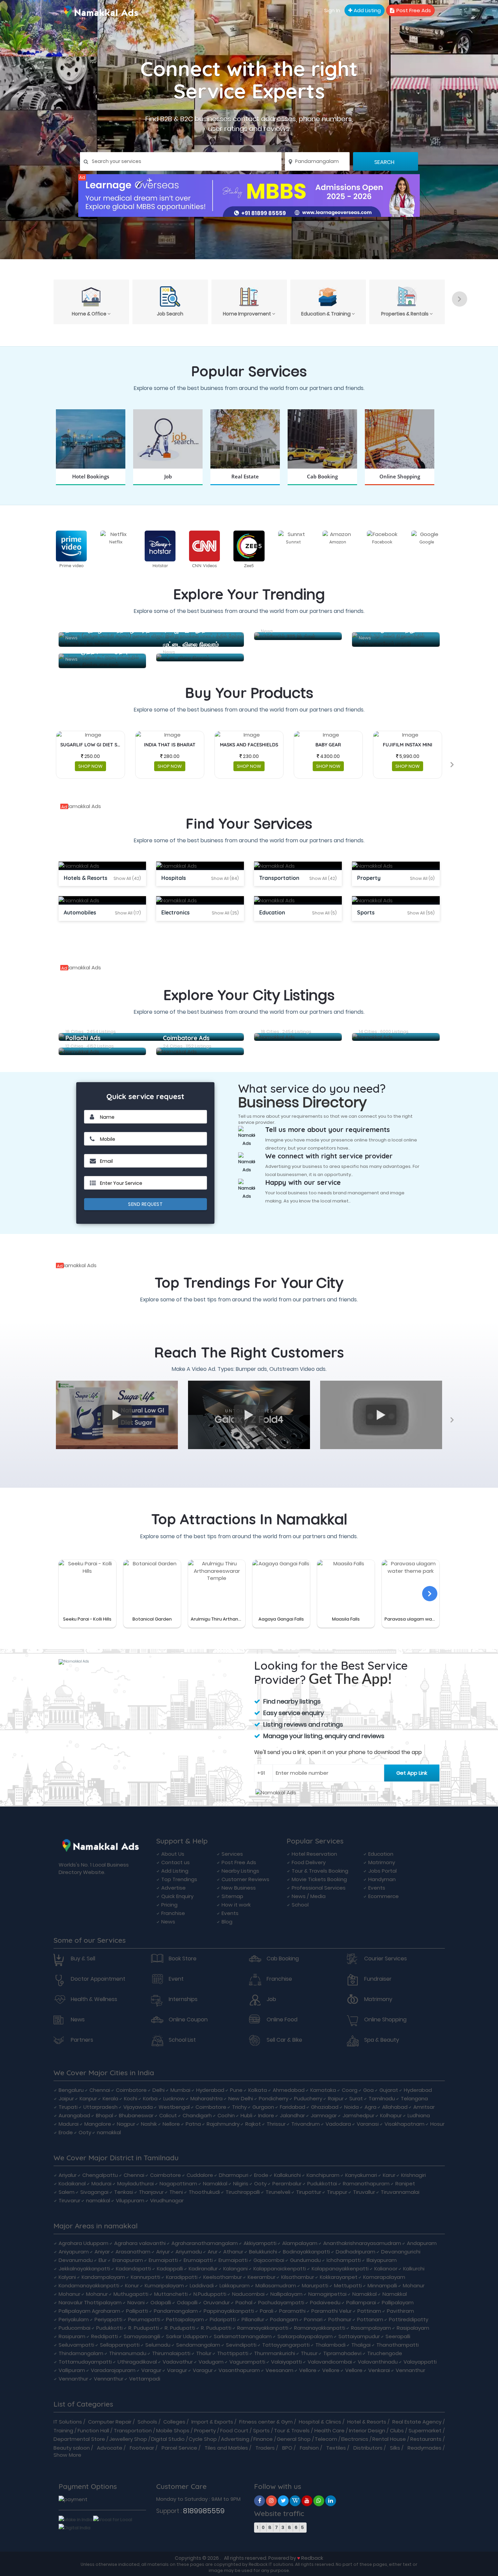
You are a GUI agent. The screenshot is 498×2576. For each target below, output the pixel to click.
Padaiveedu (325, 2302)
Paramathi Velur (331, 2311)
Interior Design (367, 2430)
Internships (183, 1999)
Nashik (149, 2124)
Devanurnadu (76, 2260)
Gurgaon (263, 2107)
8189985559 (204, 2511)
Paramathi (292, 2311)
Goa (368, 2090)
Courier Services (386, 1959)
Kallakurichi (287, 2175)
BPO (287, 2448)
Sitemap (232, 1896)
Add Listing (367, 10)
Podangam (284, 2319)
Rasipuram (72, 2336)
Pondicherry (274, 2098)
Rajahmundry (223, 2124)
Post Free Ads (413, 10)
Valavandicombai (330, 2362)
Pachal (244, 2302)
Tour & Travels (292, 2430)
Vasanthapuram (239, 2370)
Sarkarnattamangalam (243, 2336)
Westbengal (174, 2107)
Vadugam (211, 2362)
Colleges (174, 2422)
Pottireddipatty (409, 2319)
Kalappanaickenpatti (280, 2269)
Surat (356, 2098)
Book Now (91, 485)
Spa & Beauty (382, 2040)
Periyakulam (74, 2319)
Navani (136, 2302)
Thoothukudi (204, 2192)
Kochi (131, 2098)
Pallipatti (137, 2311)
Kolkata (258, 2090)
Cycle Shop (203, 2439)
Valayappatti (420, 2362)
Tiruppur (337, 2192)
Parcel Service (179, 2448)
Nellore (171, 2124)
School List (182, 2040)
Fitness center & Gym (266, 2422)
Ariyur (163, 2252)
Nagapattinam (178, 2183)
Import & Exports (212, 2422)
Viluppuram (130, 2200)
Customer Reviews (245, 1879)
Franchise (173, 1913)
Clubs (397, 2430)
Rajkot (253, 2124)
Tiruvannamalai (400, 2192)
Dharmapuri (234, 2175)
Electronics (355, 2439)
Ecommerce (383, 1896)
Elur (103, 2260)
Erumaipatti (163, 2260)
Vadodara (338, 2124)
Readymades (424, 2448)
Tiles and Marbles (226, 2448)
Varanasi (368, 2124)
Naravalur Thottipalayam (90, 2302)
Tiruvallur (364, 2192)
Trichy (239, 2107)
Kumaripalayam (164, 2285)
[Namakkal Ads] (249, 195)
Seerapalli (398, 2336)
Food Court (234, 2430)
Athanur (233, 2252)
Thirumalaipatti (171, 2353)
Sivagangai (94, 2192)
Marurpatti (315, 2285)
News (168, 1922)
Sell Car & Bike (284, 2040)
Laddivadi (202, 2285)
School (300, 1905)
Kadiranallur (203, 2269)
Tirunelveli (278, 2192)
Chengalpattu (100, 2175)
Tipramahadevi (342, 2353)
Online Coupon (188, 2020)
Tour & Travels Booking (320, 1871)
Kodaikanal (72, 2183)
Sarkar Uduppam (187, 2336)
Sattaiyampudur (359, 2336)
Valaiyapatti (286, 2362)
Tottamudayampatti (85, 2362)
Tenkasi (124, 2192)
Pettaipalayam (185, 2319)
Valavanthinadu (378, 2362)
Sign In (332, 10)
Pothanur (340, 2319)
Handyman (382, 1879)
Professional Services (319, 1888)
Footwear (142, 2448)
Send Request (145, 1204)
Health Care (329, 2430)
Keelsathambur (223, 2277)
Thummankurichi (275, 2353)
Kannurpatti (146, 2277)
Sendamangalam (198, 2345)
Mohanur (414, 2285)
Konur (132, 2285)
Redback (312, 2558)
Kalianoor (386, 2269)
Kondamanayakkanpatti (89, 2285)
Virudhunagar (167, 2200)
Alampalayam (300, 2243)
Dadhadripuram (356, 2252)
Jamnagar (324, 2115)
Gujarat (389, 2090)
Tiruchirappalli (243, 2192)
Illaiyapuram (382, 2260)
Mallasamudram (276, 2285)
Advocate (110, 2448)
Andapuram (422, 2243)
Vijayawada (138, 2107)
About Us (173, 1854)
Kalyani (67, 2277)
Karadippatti (182, 2277)
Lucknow (174, 2098)
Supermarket (425, 2430)
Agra (370, 2107)
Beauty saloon (72, 2448)
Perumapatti (144, 2319)
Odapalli (161, 2302)
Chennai (100, 2090)
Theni (176, 2192)
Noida (351, 2107)
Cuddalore (200, 2175)
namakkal (109, 2132)
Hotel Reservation (314, 1854)
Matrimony (382, 1862)
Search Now (168, 485)
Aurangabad (74, 2115)
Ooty (85, 2132)
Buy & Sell (83, 1959)
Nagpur (126, 2124)
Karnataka (323, 2090)
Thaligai (361, 2345)
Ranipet (405, 2183)
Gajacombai (269, 2260)
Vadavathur (178, 2362)
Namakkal (215, 2183)
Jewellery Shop (128, 2439)
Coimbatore (131, 2090)
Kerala (110, 2098)
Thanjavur (151, 2192)
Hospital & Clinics (320, 2422)
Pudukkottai (322, 2183)
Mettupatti (348, 2285)
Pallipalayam (398, 2302)
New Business (239, 1888)
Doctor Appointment (98, 1979)
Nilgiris (241, 2183)
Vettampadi (145, 2379)
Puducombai (75, 2328)
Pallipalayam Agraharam (89, 2311)
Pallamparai (361, 2302)
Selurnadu (158, 2345)
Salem (67, 2192)
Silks (395, 2448)
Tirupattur (309, 2192)
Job (271, 1999)
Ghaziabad (325, 2107)
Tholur (204, 2353)
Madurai (69, 2124)
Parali (267, 2311)
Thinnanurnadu (128, 2353)
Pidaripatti (223, 2319)
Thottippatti (233, 2353)
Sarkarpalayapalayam (305, 2336)
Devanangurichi (401, 2252)
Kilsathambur (298, 2277)
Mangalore (98, 2124)
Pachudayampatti (281, 2302)
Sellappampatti (120, 2345)
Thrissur (276, 2124)
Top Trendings (179, 1879)
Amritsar (424, 2107)
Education (381, 1854)
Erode (66, 2132)
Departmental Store (79, 2439)
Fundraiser (378, 1979)
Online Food (282, 2020)
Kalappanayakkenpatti (340, 2269)
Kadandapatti (133, 2269)
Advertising (235, 2439)
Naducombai (248, 2294)
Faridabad (293, 2107)
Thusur (309, 2353)
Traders (265, 2448)
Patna (193, 2124)
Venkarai (379, 2370)
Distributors (368, 2448)
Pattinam (369, 2311)
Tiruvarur (69, 2200)
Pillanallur (253, 2319)
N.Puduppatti (210, 2294)
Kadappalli (170, 2269)
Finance (263, 2439)
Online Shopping (385, 2020)
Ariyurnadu (189, 2252)
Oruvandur (216, 2302)
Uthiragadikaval (137, 2362)
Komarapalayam (384, 2277)
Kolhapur (391, 2115)
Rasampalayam (371, 2328)
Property (205, 2430)
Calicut (168, 2115)
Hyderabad (210, 2090)
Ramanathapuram (366, 2183)
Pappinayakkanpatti (229, 2311)
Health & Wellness (94, 1999)
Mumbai (180, 2090)
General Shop (294, 2439)
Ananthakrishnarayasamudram (362, 2243)
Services (232, 1854)
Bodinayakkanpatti (306, 2252)
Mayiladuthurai (136, 2183)
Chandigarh (197, 2115)
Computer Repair (110, 2422)
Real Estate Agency (417, 2422)
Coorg (350, 2090)
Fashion (309, 2448)
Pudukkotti (109, 2328)
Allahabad (395, 2107)
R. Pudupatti (144, 2328)
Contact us (175, 1862)
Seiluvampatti (76, 2345)
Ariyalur (68, 2175)
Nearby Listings (240, 1871)
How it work (236, 1905)
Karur (389, 2175)
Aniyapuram (74, 2252)
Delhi (159, 2090)
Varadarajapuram (113, 2370)
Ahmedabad (289, 2090)
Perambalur (287, 2183)
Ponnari (313, 2319)
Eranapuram (128, 2260)
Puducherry (308, 2098)
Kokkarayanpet (339, 2277)
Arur (213, 2252)
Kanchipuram (323, 2175)
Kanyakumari (361, 2175)
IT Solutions (68, 2422)
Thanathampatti (398, 2345)
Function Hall (93, 2430)
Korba (150, 2098)
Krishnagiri (413, 2175)
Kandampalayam (103, 2277)
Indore (266, 2115)
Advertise (173, 1888)
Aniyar (102, 2252)
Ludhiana (419, 2115)
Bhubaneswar (136, 2115)
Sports (261, 2430)
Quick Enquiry (177, 1896)
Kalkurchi (414, 2269)
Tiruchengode (385, 2353)
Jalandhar (292, 2115)
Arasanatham (133, 2252)
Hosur (437, 2124)
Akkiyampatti (260, 2243)
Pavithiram (400, 2311)
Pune (236, 2090)
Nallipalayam (286, 2294)
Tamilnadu (382, 2098)
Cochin (226, 2115)
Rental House (389, 2439)
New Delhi (241, 2098)
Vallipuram (72, 2370)
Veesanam (279, 2370)
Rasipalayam (413, 2328)
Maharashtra (206, 2098)
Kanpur (88, 2098)
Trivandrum (306, 2124)
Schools (147, 2422)
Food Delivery (309, 1862)
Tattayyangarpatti (286, 2345)
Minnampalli (382, 2285)
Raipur (336, 2098)
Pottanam (370, 2319)
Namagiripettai (327, 2294)
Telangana (414, 2098)
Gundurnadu (305, 2260)
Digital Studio (168, 2439)
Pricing (169, 1905)
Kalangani (235, 2269)
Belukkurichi (263, 2252)
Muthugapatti (131, 2294)
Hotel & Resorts (367, 2422)
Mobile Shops (173, 2430)
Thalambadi (330, 2345)
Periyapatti (108, 2319)
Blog (227, 1922)
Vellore (308, 2370)
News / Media (309, 1896)
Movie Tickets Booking (319, 1879)
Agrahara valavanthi (140, 2243)
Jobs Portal (382, 1871)
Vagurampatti (247, 2362)
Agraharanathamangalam (205, 2243)
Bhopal (105, 2115)
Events (230, 1913)
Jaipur (66, 2098)
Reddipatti (105, 2336)
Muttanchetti (171, 2294)
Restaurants (426, 2439)
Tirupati (68, 2107)
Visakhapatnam (404, 2124)
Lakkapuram (235, 2285)
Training (63, 2430)
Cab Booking (283, 1959)
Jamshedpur (358, 2115)
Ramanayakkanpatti (263, 2328)
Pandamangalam (176, 2311)
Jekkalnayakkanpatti (84, 2269)
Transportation (133, 2430)
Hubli (246, 2115)
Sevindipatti (241, 2345)
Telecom (326, 2439)
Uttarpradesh (100, 2107)
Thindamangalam (81, 2353)
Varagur (151, 2370)
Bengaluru (71, 2090)
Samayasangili (142, 2336)
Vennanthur (410, 2370)
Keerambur (262, 2277)
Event (176, 1979)
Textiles (336, 2448)
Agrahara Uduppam (84, 2243)
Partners (82, 2040)
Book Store (183, 1959)
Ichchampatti (344, 2260)
